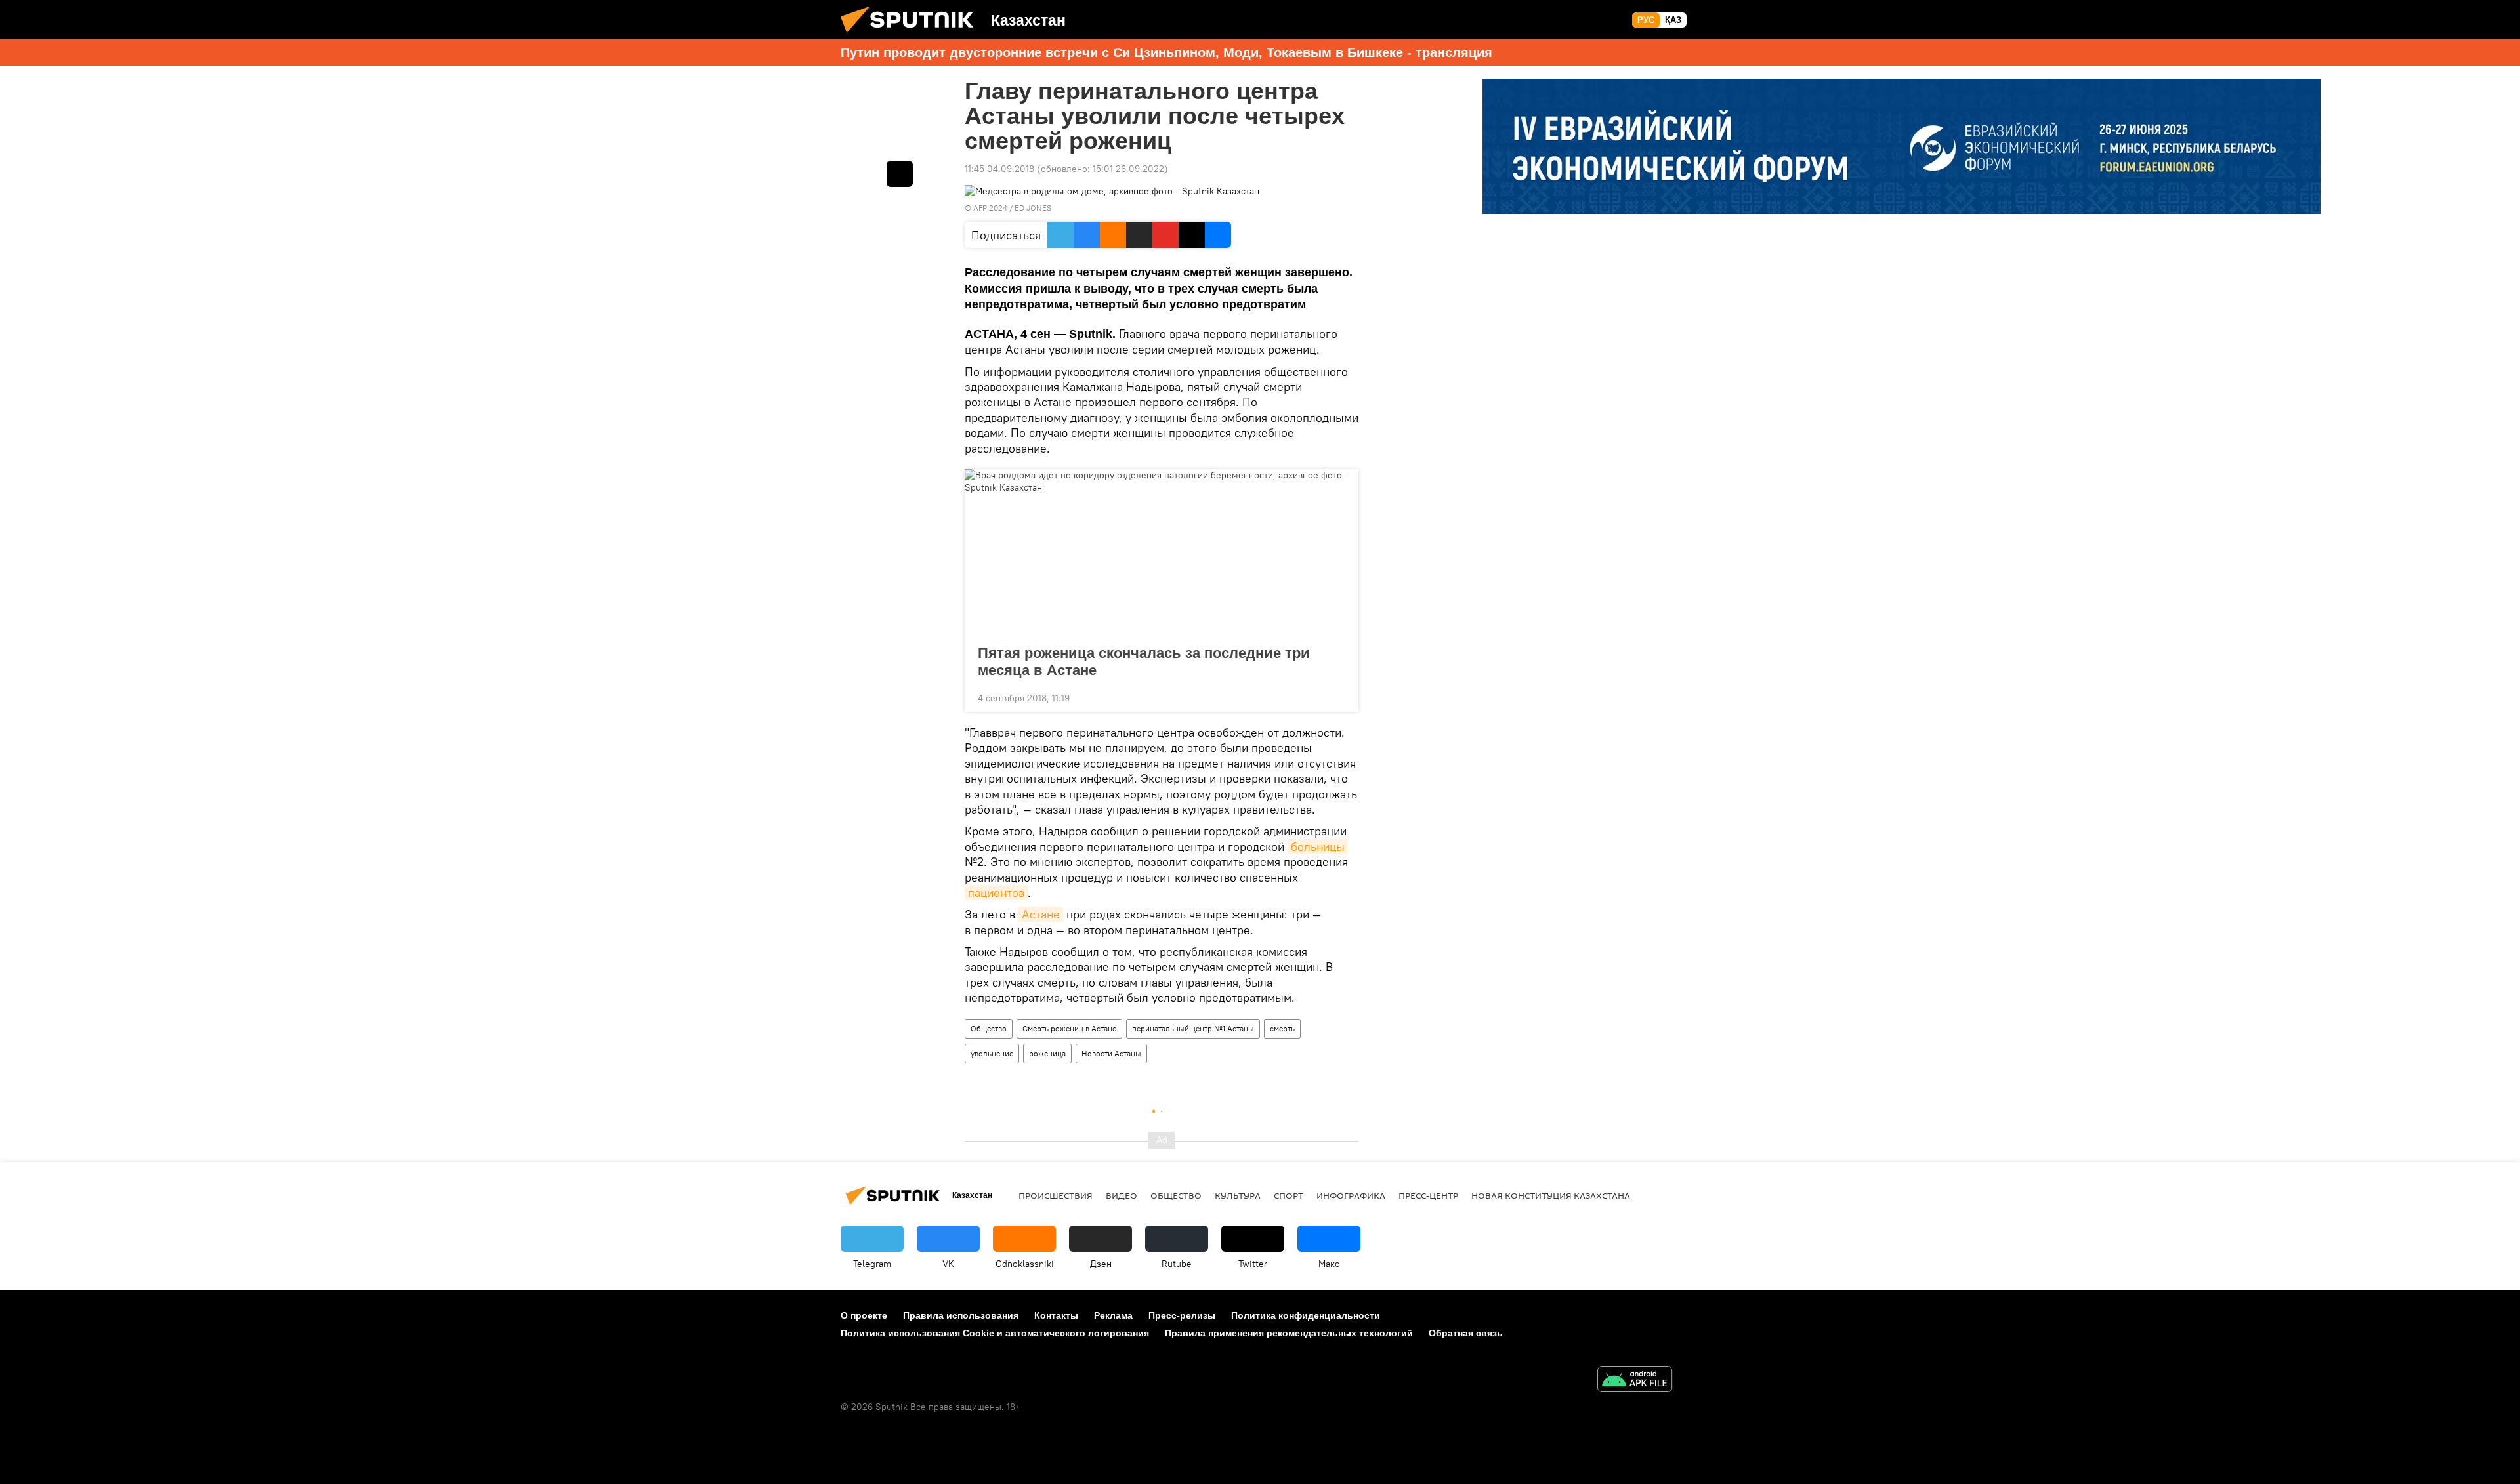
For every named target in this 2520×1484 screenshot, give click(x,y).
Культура (1238, 1195)
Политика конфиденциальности (1306, 1315)
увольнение (992, 1053)
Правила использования (961, 1315)
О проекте (864, 1315)
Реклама (1113, 1315)
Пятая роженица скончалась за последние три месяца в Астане (1144, 662)
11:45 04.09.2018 (999, 169)
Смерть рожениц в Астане (1069, 1028)
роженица (1047, 1053)
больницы (1318, 847)
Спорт (1289, 1195)
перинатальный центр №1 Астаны (1193, 1028)
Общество (989, 1028)
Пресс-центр (1428, 1195)
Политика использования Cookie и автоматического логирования (995, 1333)
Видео (1122, 1195)
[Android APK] (1635, 1381)
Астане (1041, 914)
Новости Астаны (1111, 1053)
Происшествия (1056, 1195)
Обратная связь (1466, 1333)
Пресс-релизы (1182, 1315)
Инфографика (1351, 1195)
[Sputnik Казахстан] (912, 36)
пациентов (996, 893)
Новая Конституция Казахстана (1551, 1195)
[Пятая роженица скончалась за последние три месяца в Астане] (1162, 553)
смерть (1282, 1028)
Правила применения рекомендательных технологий (1289, 1333)
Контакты (1056, 1315)
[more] (1338, 697)
